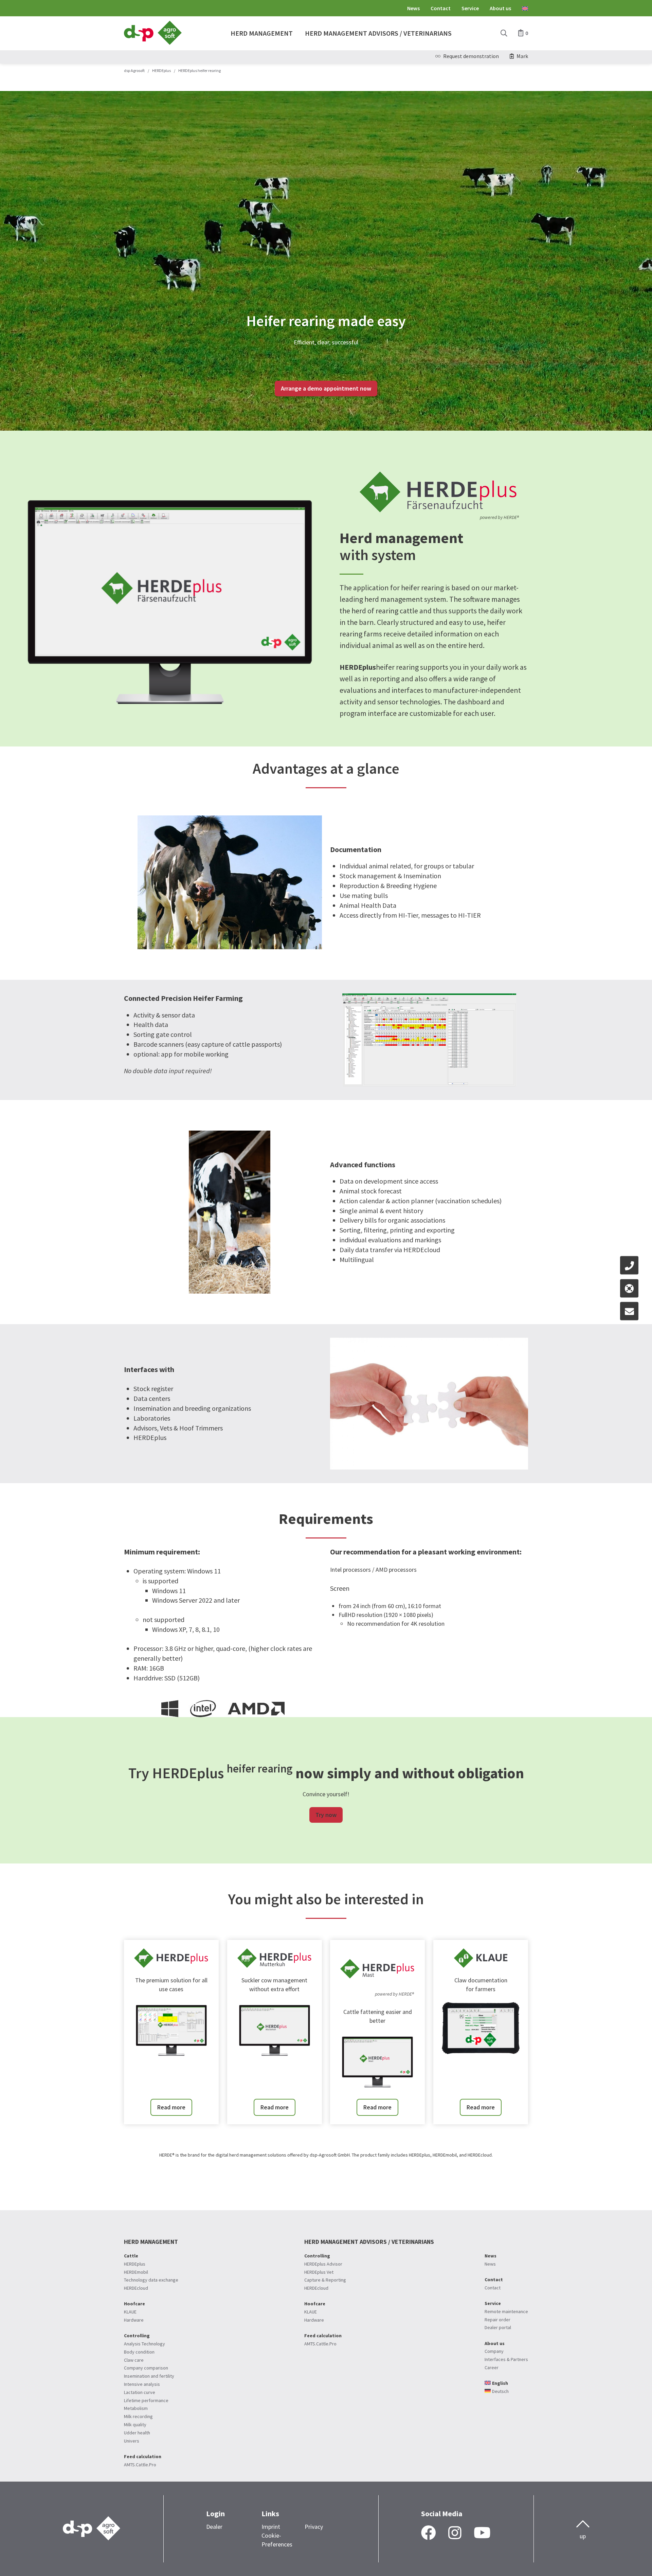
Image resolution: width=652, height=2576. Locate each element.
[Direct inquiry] (629, 1311)
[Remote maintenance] (629, 1288)
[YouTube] (482, 2533)
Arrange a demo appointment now (326, 388)
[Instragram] (455, 2533)
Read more (171, 2107)
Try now (326, 1815)
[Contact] (629, 1265)
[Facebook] (429, 2533)
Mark (522, 56)
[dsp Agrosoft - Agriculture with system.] (153, 43)
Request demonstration (471, 56)
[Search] (504, 33)
